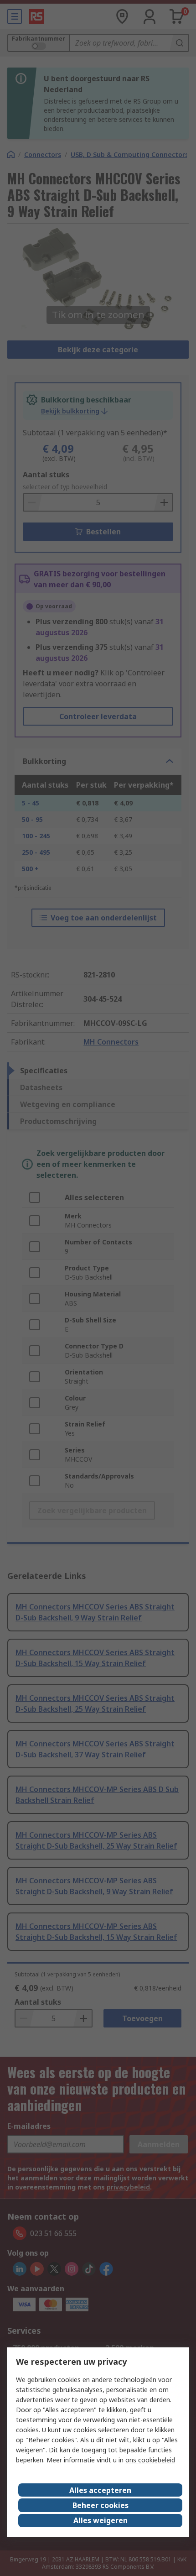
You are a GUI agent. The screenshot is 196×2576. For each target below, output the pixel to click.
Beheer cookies (101, 2505)
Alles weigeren (101, 2520)
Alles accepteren (100, 2490)
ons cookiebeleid (150, 2460)
